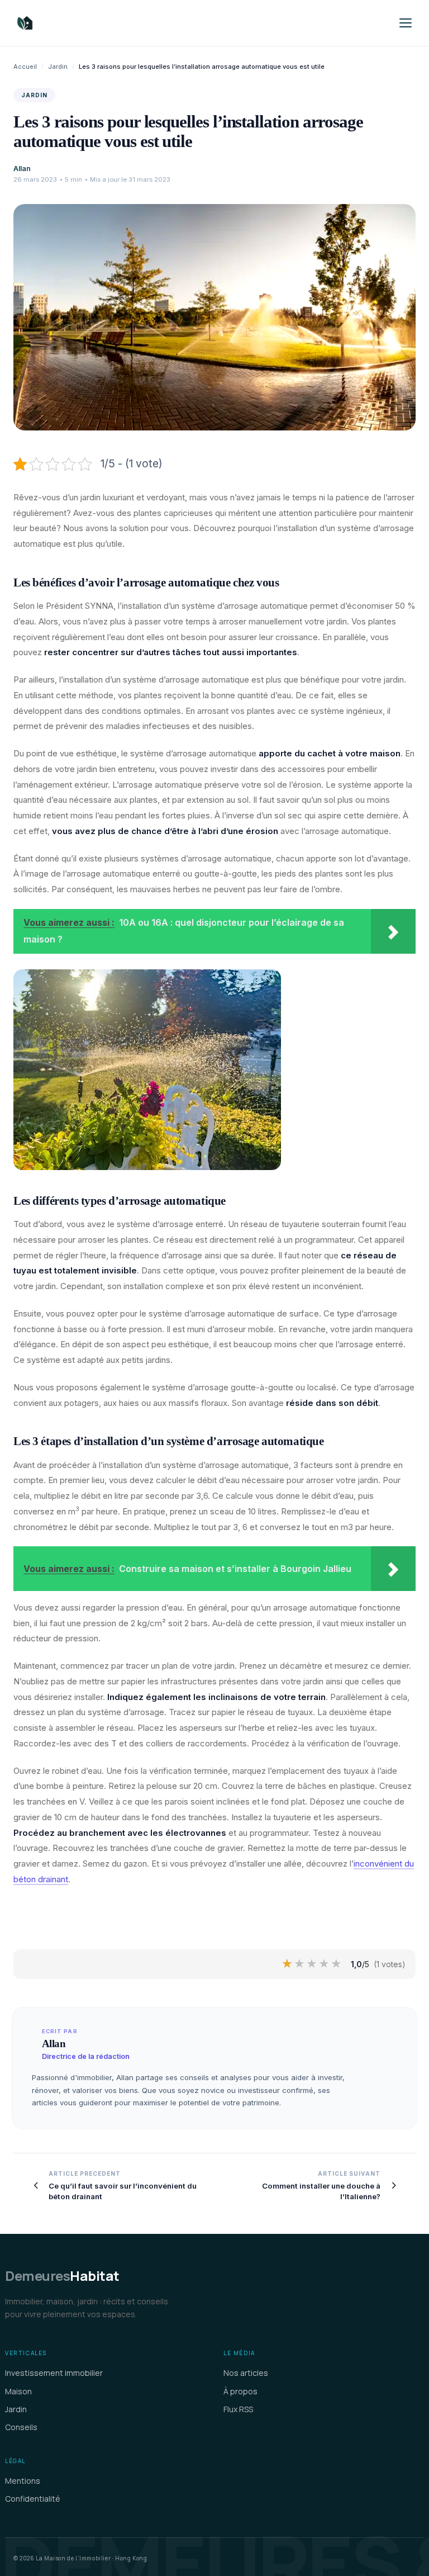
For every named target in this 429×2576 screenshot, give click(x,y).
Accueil (25, 67)
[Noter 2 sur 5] (300, 1964)
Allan (22, 169)
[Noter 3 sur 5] (312, 1964)
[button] (406, 23)
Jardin (58, 67)
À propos (240, 2391)
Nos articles (246, 2373)
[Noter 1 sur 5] (288, 1964)
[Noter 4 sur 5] (325, 1964)
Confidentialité (33, 2499)
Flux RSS (238, 2409)
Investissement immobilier (54, 2373)
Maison (18, 2391)
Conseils (21, 2427)
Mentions (23, 2481)
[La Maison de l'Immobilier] (92, 23)
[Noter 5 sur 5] (337, 1964)
